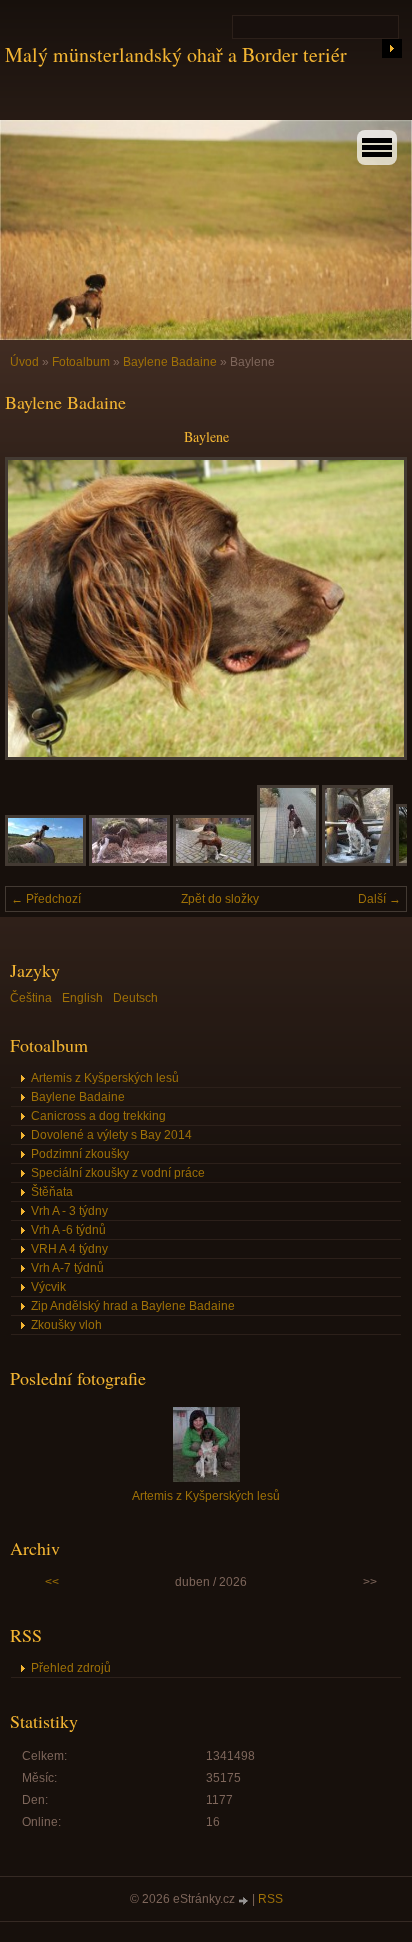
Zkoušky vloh (66, 1325)
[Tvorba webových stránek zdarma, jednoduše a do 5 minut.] (245, 1900)
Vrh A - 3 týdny (69, 1211)
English (82, 998)
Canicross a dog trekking (98, 1116)
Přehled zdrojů (71, 1668)
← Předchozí (46, 899)
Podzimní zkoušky (80, 1154)
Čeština (31, 998)
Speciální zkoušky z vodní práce (118, 1173)
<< (52, 1582)
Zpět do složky (220, 899)
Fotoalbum (81, 362)
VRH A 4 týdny (69, 1249)
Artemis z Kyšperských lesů (105, 1078)
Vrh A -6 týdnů (68, 1230)
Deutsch (135, 998)
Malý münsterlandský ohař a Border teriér (176, 54)
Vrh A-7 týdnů (67, 1268)
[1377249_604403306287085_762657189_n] (129, 862)
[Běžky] (357, 862)
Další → (379, 899)
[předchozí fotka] (37, 608)
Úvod (24, 362)
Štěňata (52, 1192)
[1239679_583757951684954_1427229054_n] (45, 862)
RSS (270, 1899)
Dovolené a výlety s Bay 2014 (111, 1135)
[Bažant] (213, 862)
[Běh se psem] (288, 862)
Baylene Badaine (170, 362)
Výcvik (48, 1287)
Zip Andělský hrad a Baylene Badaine (133, 1306)
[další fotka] (374, 608)
